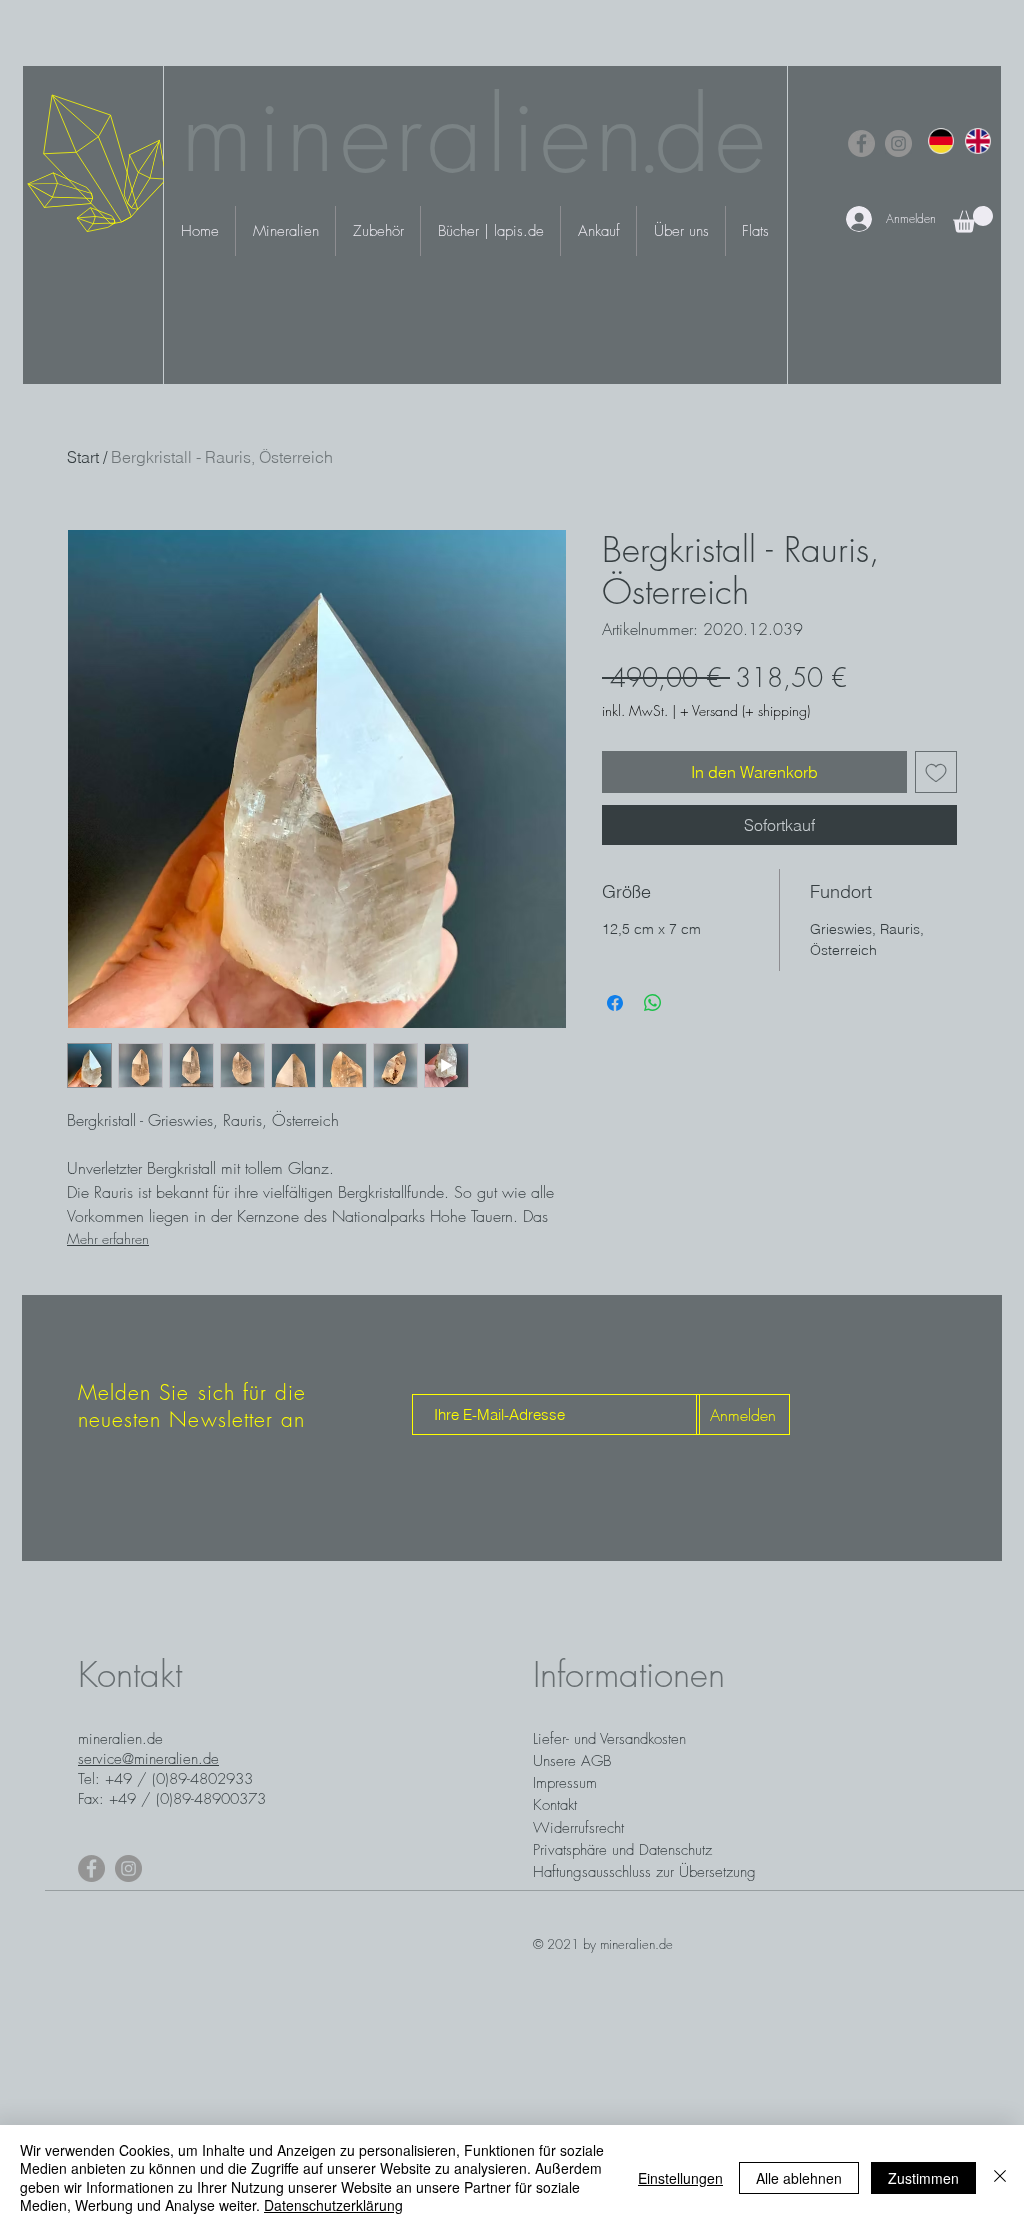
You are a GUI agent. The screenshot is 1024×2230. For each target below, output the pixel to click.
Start (83, 457)
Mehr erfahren (108, 1238)
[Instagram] (898, 143)
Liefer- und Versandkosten (609, 1739)
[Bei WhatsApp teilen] (653, 1003)
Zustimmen (923, 2178)
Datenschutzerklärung (333, 2205)
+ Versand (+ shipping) (745, 710)
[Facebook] (861, 143)
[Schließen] (1000, 2177)
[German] (941, 140)
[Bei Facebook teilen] (615, 1003)
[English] (977, 140)
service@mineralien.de (148, 1759)
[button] (973, 219)
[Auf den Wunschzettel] (936, 772)
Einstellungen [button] (680, 2178)
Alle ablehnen (799, 2178)
